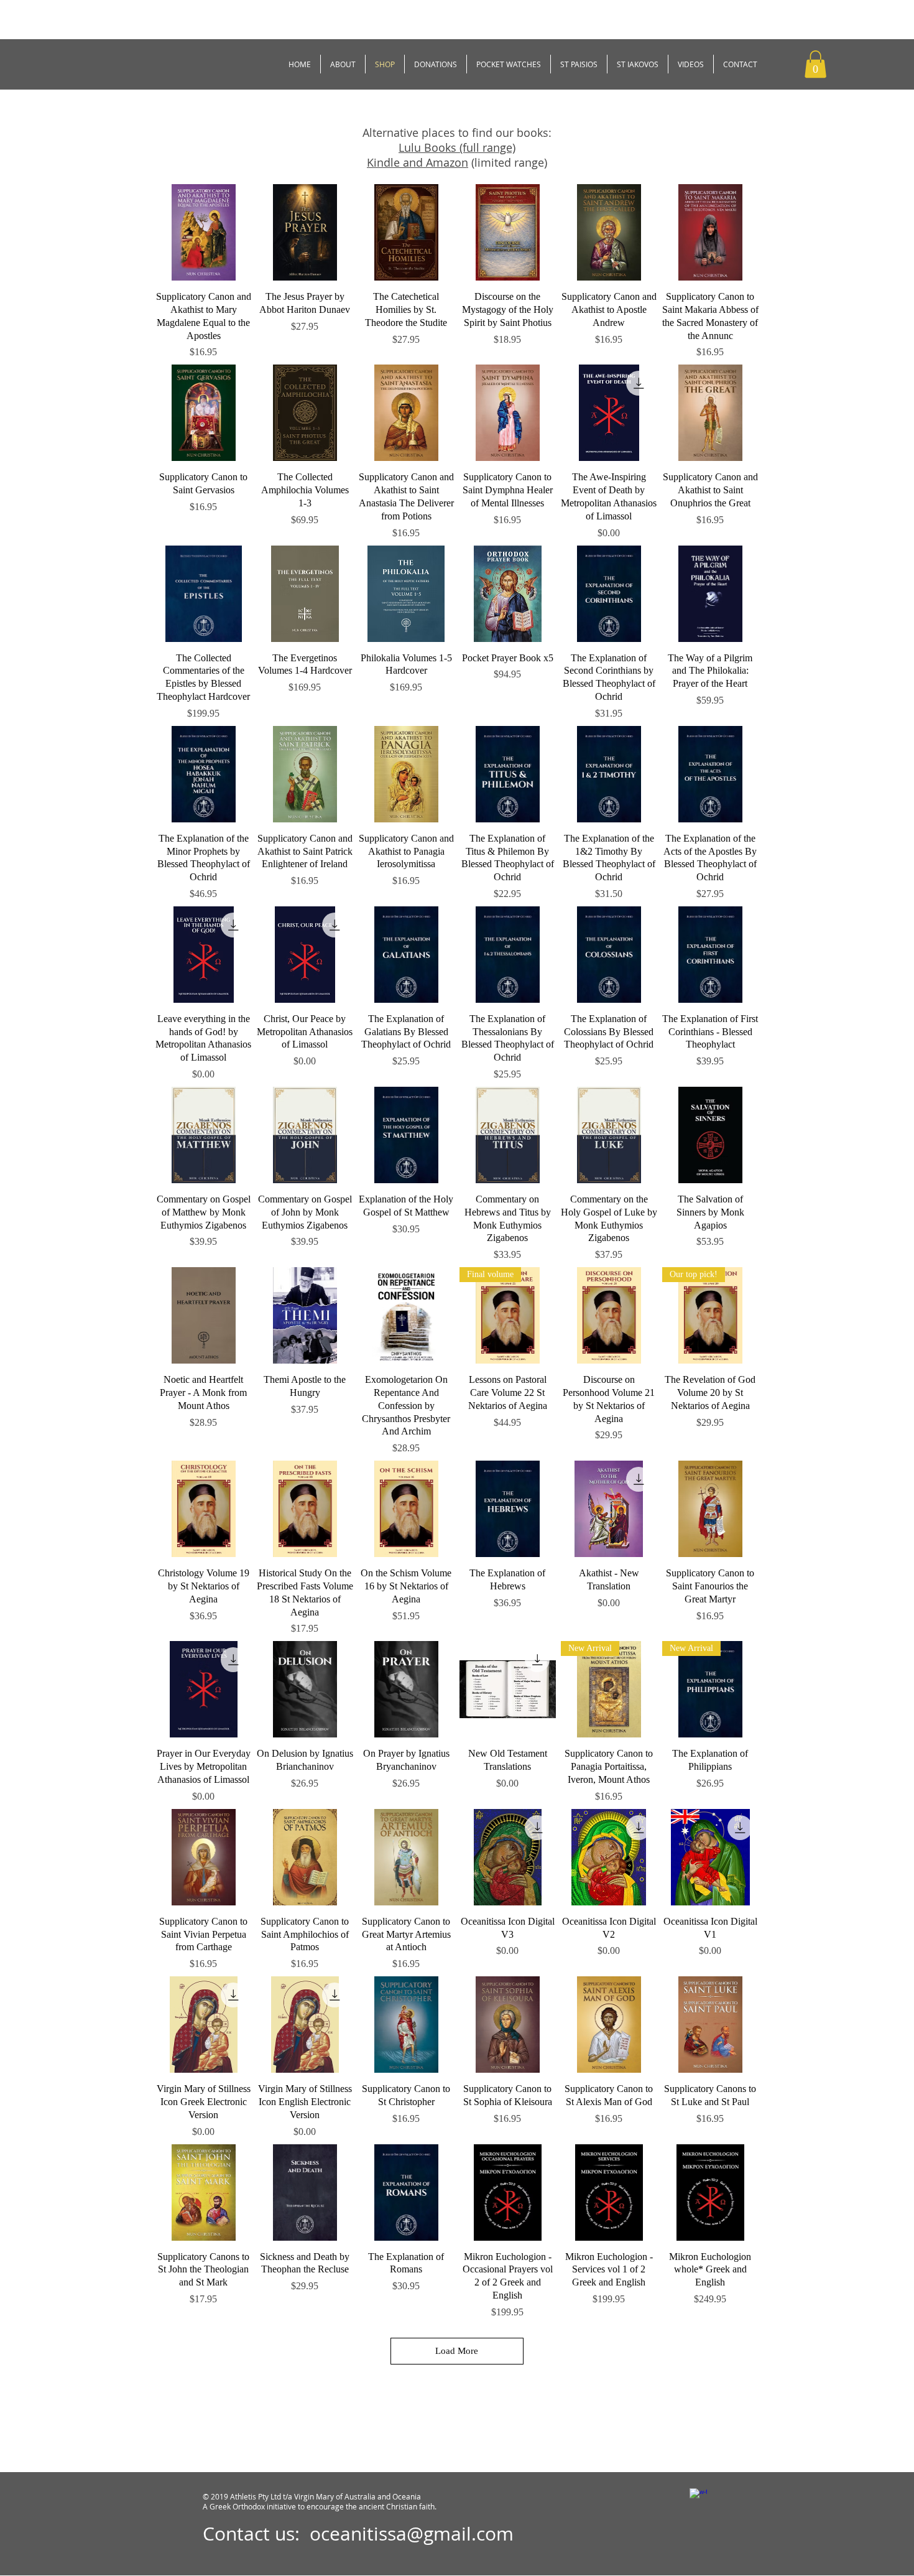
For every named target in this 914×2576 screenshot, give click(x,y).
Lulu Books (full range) (457, 147)
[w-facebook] (698, 2497)
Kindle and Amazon (418, 162)
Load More (457, 2351)
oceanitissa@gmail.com (412, 2534)
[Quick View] (204, 232)
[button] (815, 64)
